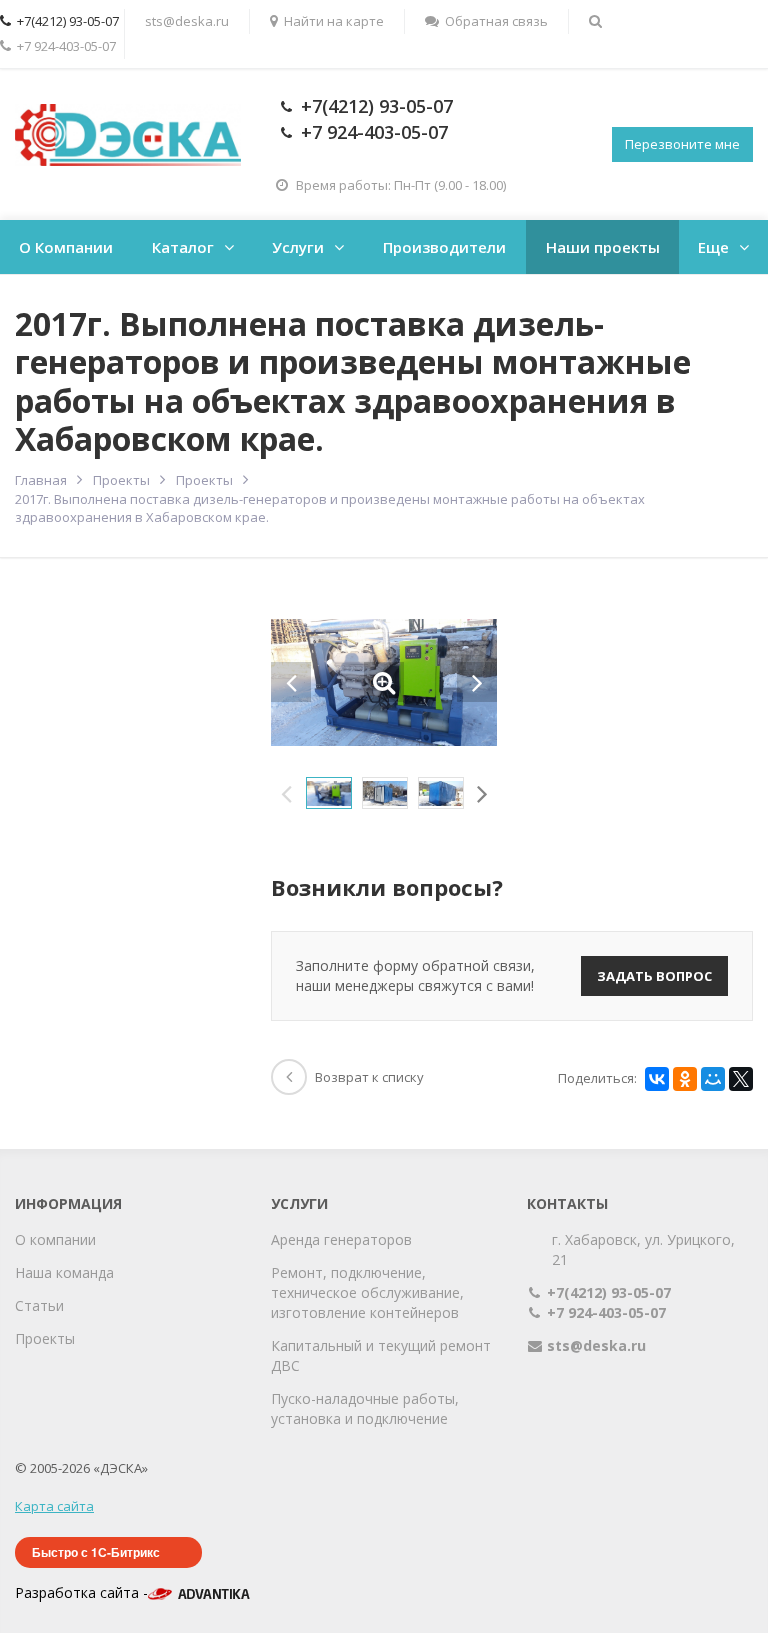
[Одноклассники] (685, 1079)
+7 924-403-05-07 (374, 132)
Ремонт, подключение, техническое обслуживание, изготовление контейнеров (367, 1292)
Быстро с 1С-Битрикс (96, 1552)
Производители (444, 247)
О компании (55, 1239)
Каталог (183, 247)
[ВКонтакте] (657, 1079)
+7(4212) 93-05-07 (377, 106)
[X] (741, 1079)
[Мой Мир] (713, 1079)
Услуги (298, 247)
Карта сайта (54, 1506)
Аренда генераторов (341, 1239)
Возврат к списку (369, 1077)
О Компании (66, 247)
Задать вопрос (654, 976)
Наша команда (64, 1272)
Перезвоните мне (682, 144)
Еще (713, 247)
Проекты (45, 1338)
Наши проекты (603, 247)
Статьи (39, 1305)
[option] (329, 793)
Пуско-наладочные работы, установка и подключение (365, 1408)
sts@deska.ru (187, 21)
